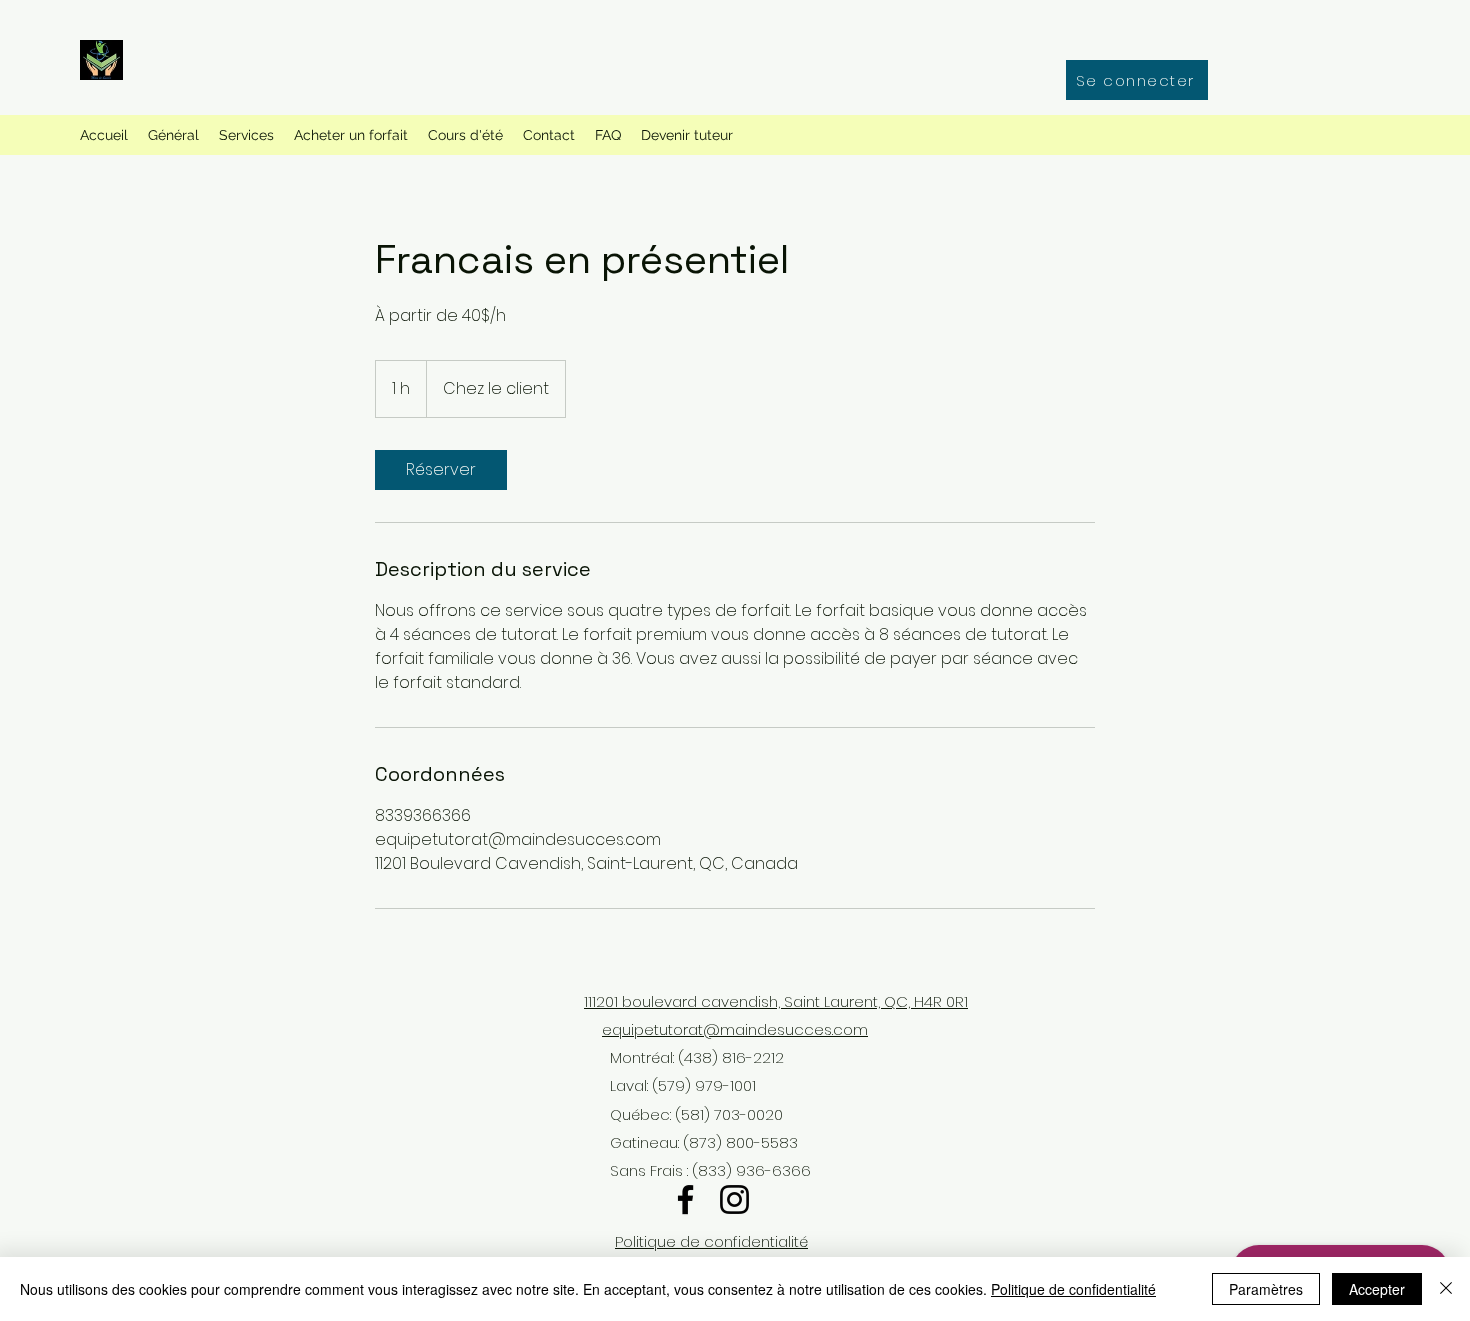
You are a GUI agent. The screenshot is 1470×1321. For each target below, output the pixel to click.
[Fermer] (1446, 1289)
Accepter (1377, 1289)
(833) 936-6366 (749, 1170)
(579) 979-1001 (704, 1085)
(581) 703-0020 (729, 1114)
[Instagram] (734, 1199)
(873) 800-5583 (738, 1142)
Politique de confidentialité (711, 1241)
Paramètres (1266, 1289)
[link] (441, 470)
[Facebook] (685, 1199)
